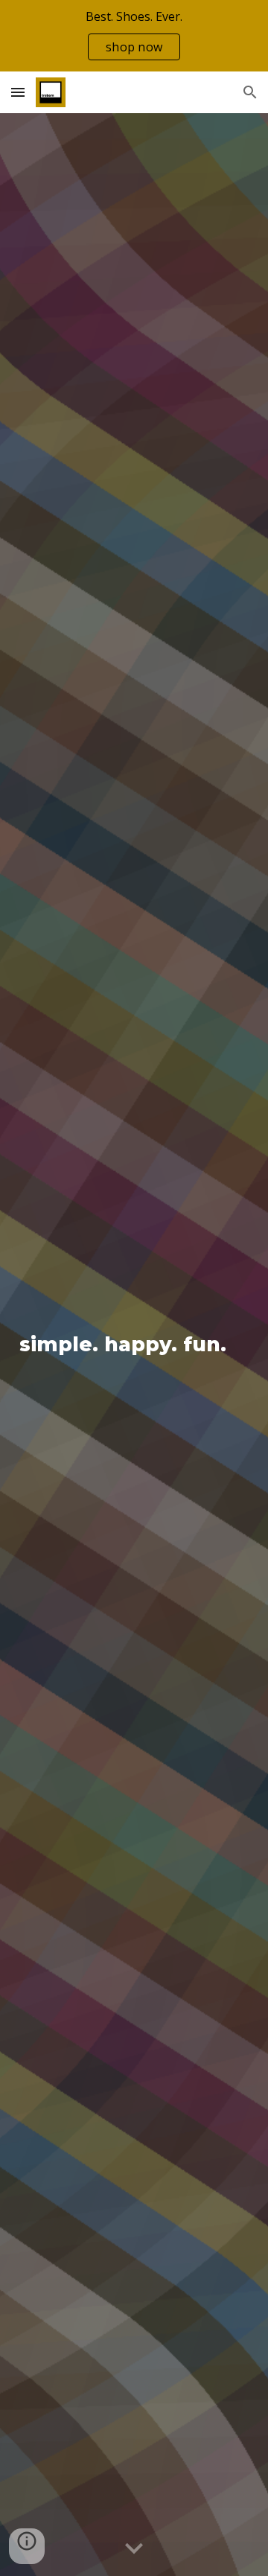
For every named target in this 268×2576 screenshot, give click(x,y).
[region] (134, 36)
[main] (134, 1345)
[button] (18, 92)
